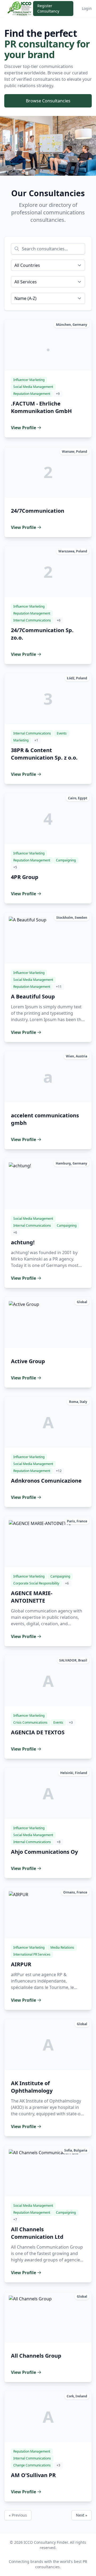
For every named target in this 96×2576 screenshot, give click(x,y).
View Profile (23, 428)
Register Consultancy (48, 8)
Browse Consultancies (48, 101)
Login (87, 8)
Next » (82, 2515)
